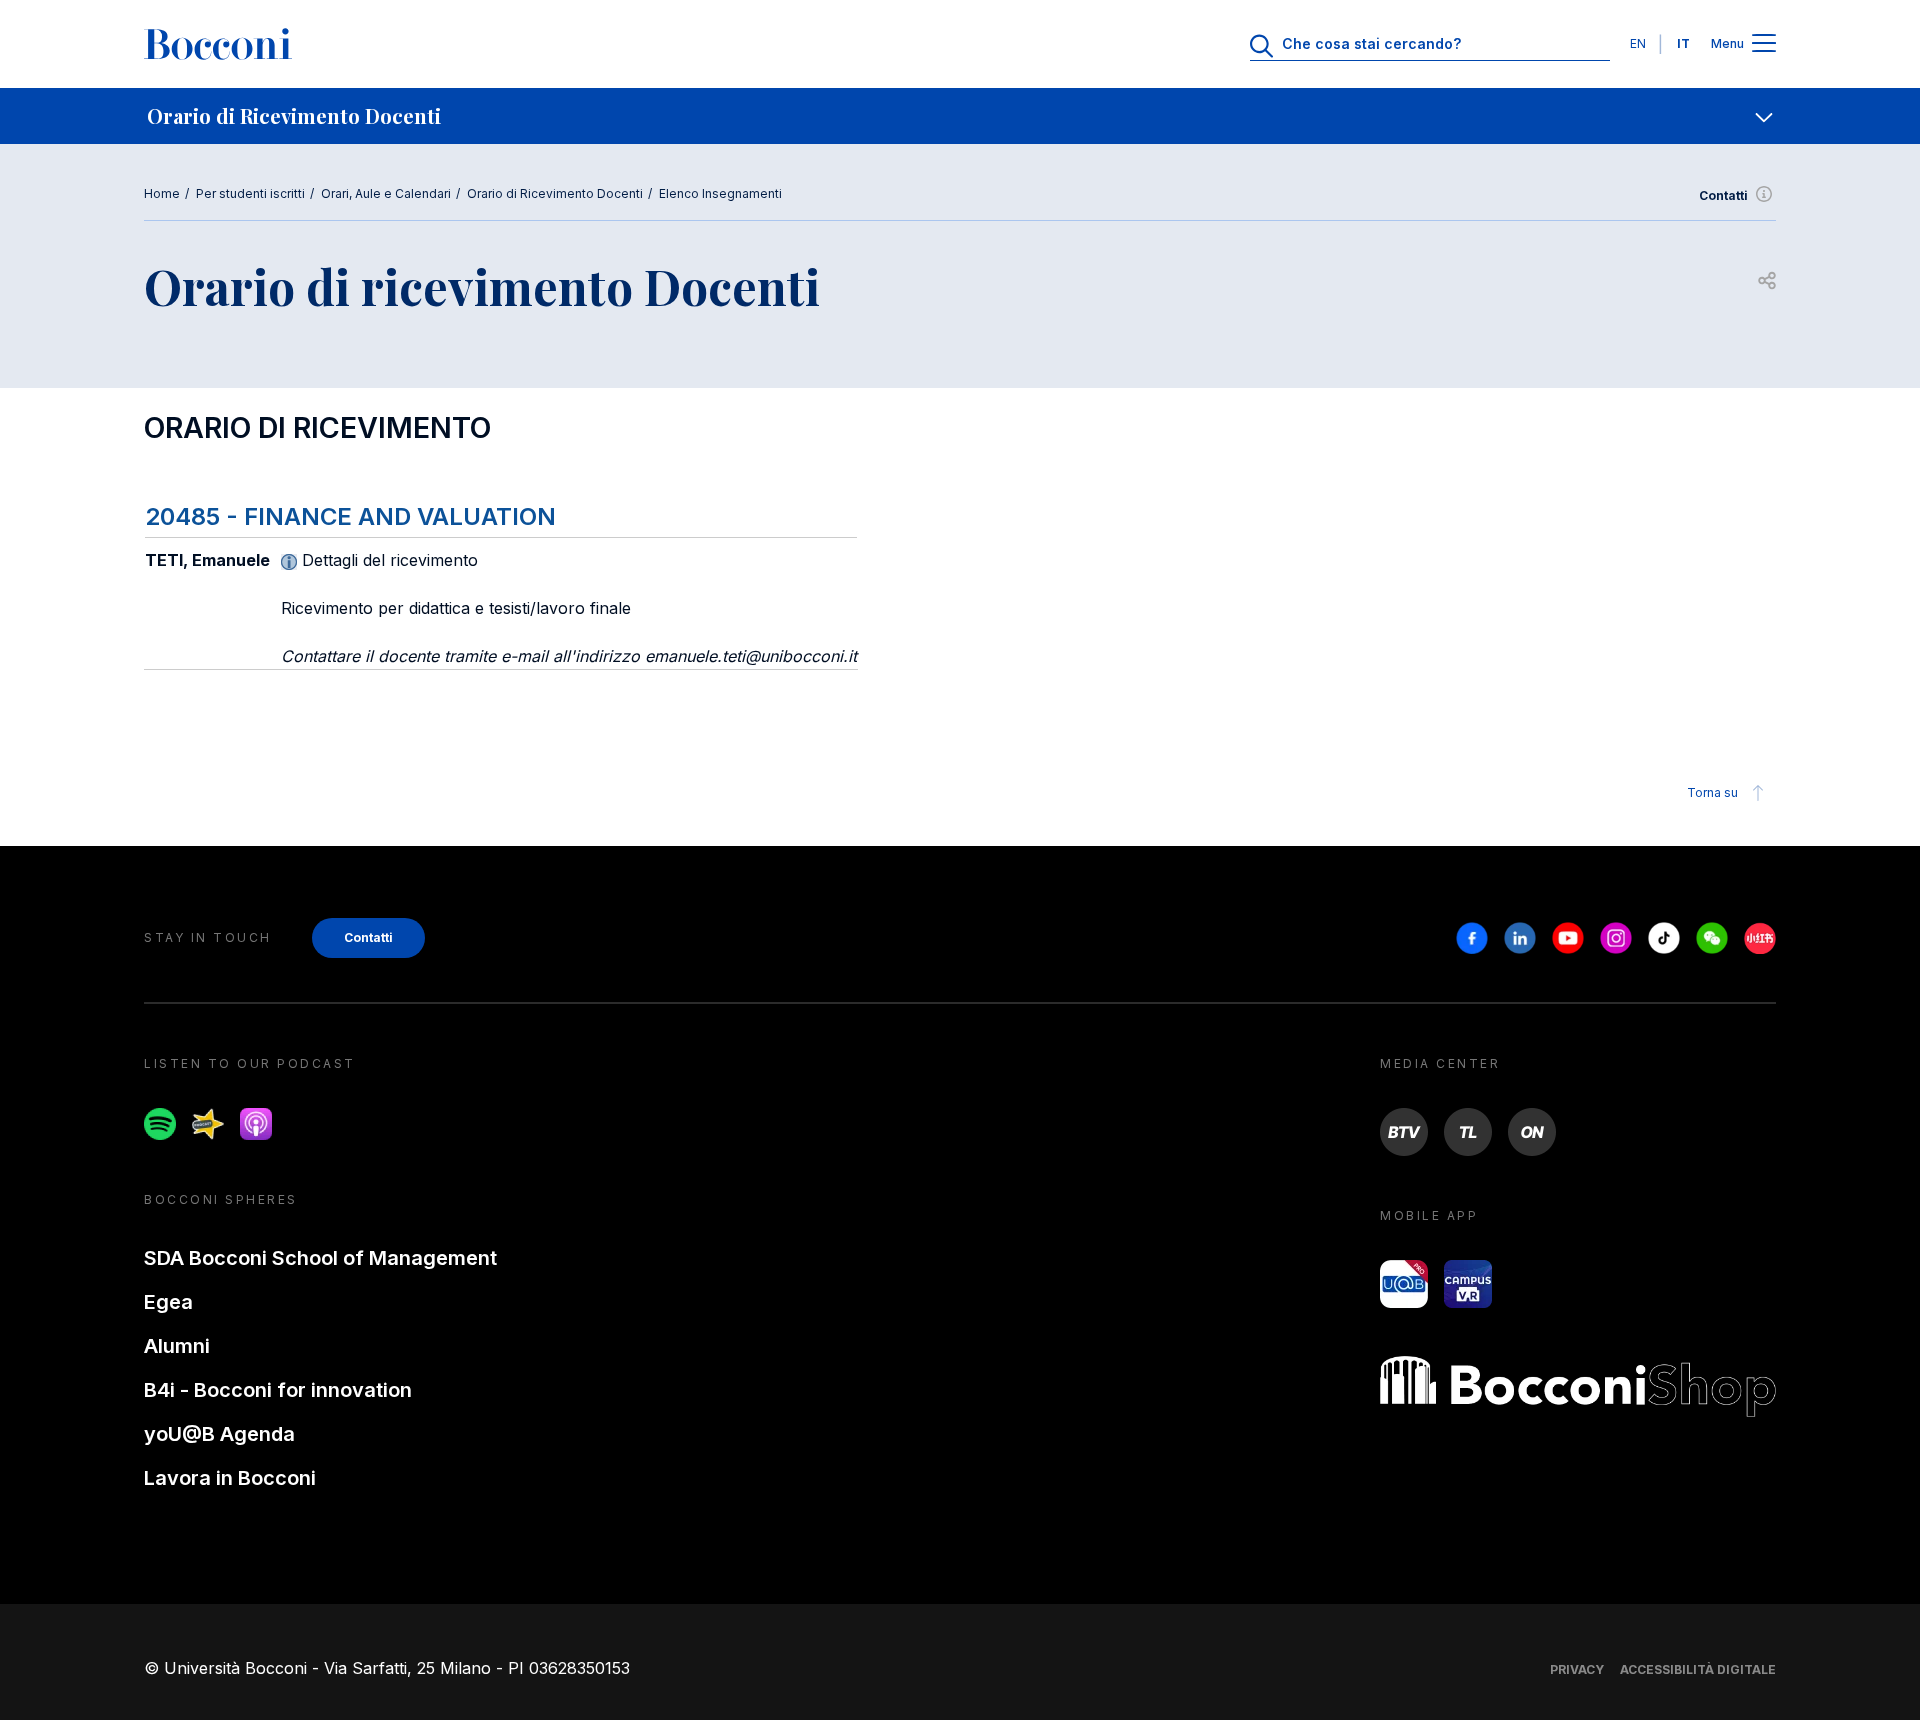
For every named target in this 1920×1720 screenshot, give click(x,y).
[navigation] (960, 116)
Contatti (1723, 195)
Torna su (1712, 792)
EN (1638, 43)
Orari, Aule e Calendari (386, 193)
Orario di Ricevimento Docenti (555, 193)
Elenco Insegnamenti (720, 193)
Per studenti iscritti (250, 193)
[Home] (218, 44)
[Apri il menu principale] (1764, 44)
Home (162, 193)
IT (1683, 43)
